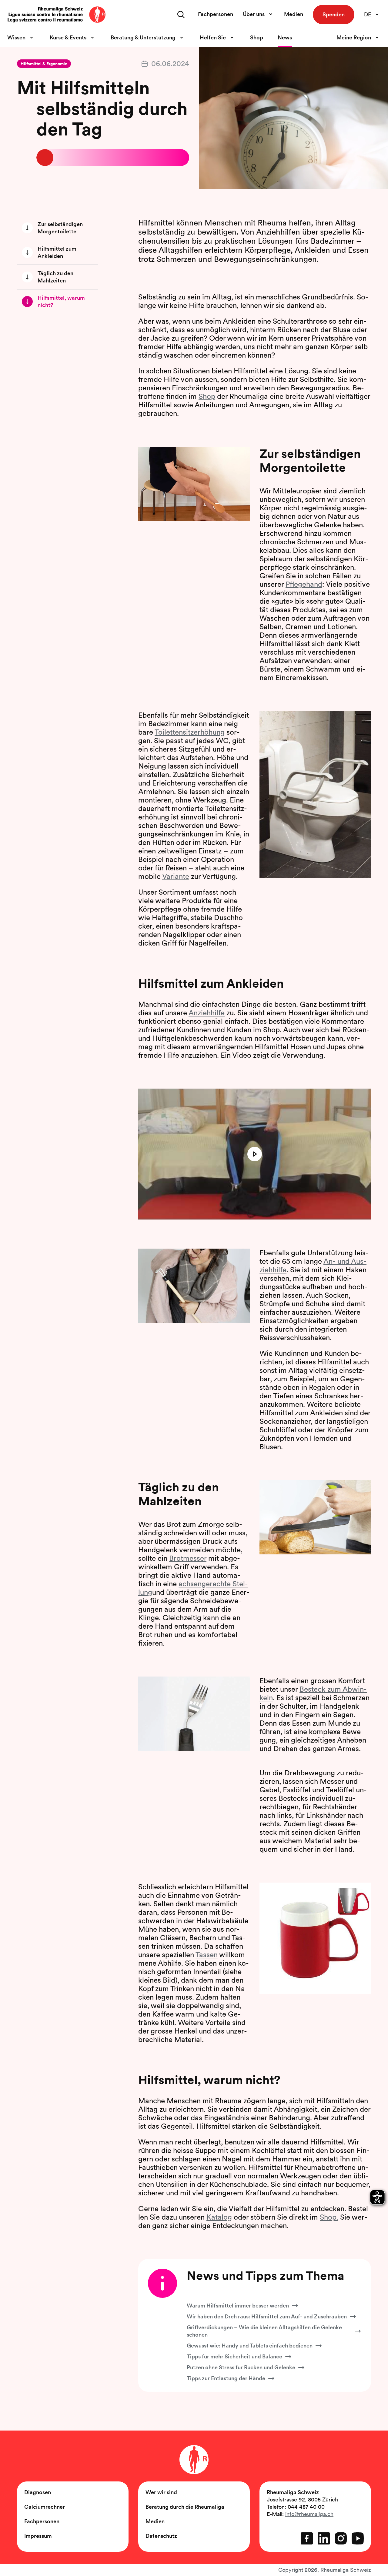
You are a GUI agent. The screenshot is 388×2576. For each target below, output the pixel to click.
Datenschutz (161, 2536)
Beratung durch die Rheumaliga (185, 2507)
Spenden (334, 14)
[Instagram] (341, 2538)
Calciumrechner (45, 2507)
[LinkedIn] (324, 2538)
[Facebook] (307, 2538)
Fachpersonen (216, 14)
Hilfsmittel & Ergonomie (44, 64)
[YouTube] (358, 2538)
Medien (294, 14)
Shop (257, 37)
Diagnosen (38, 2492)
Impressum (38, 2536)
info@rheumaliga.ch (309, 2514)
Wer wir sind (161, 2492)
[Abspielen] (255, 1154)
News (285, 37)
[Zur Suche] (181, 15)
